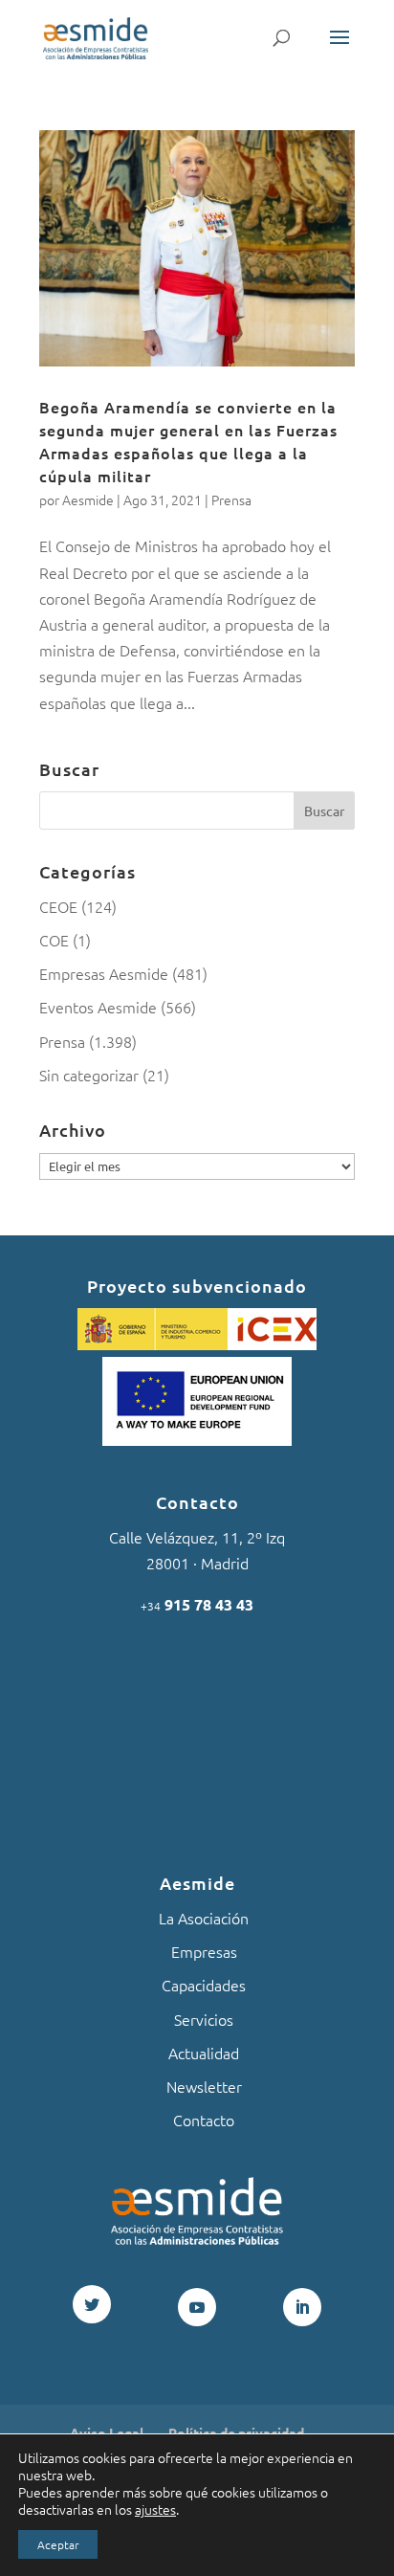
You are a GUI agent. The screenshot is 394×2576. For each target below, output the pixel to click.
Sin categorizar (89, 1075)
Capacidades (204, 1985)
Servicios (204, 2019)
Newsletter (204, 2086)
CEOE (58, 906)
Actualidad (204, 2053)
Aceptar (58, 2544)
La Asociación (204, 1918)
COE (54, 940)
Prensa (231, 500)
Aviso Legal (107, 2432)
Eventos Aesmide (98, 1007)
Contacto (204, 2120)
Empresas (204, 1951)
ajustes (155, 2509)
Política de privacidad (236, 2432)
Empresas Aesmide (104, 973)
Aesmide (88, 500)
